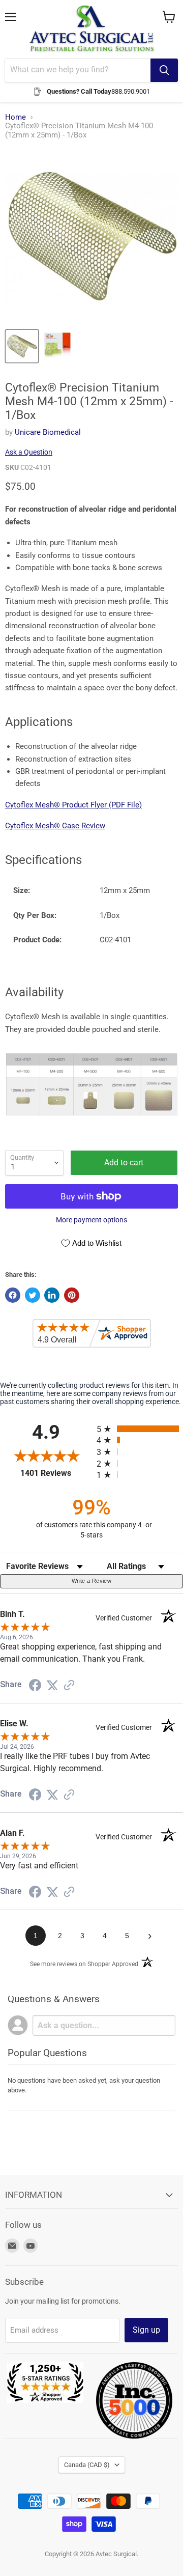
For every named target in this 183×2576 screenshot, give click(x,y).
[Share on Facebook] (13, 1295)
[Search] (164, 70)
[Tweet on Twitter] (33, 1295)
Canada (87, 2465)
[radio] (140, 1429)
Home (16, 117)
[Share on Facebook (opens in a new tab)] (35, 1687)
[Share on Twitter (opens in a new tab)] (52, 1686)
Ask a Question (29, 452)
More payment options (91, 1220)
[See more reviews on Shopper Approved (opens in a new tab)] (69, 1686)
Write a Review (91, 1581)
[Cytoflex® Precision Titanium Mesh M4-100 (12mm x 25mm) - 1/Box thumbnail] (57, 346)
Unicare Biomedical (48, 432)
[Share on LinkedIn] (52, 1295)
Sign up (146, 2330)
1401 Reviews (56, 1473)
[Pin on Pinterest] (72, 1295)
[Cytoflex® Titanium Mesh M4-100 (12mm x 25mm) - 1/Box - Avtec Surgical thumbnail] (22, 346)
